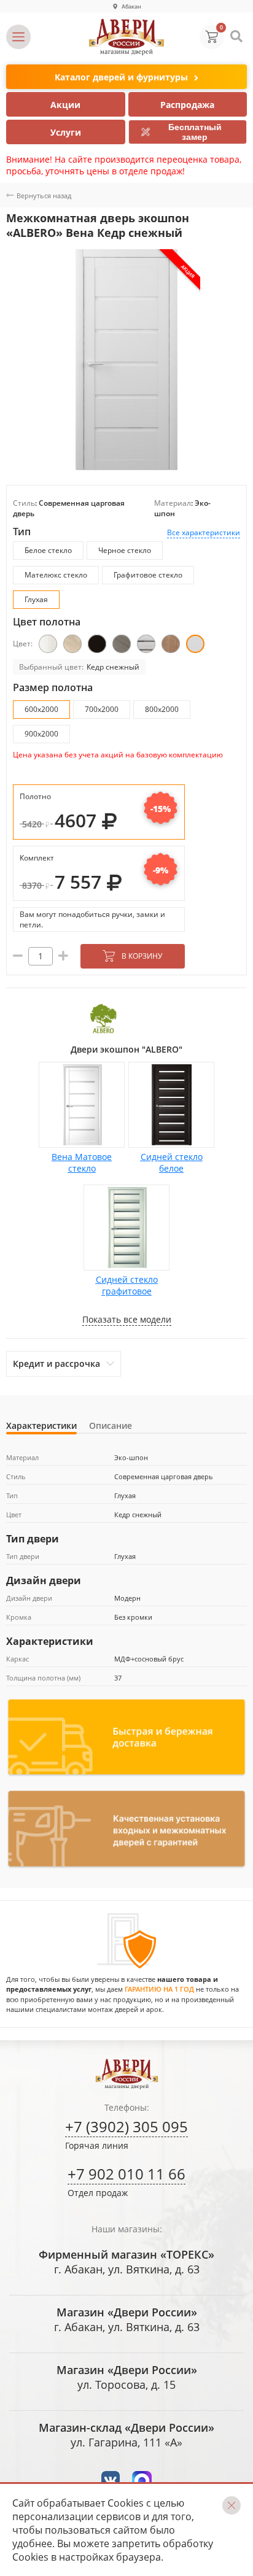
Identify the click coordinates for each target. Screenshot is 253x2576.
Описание (111, 1425)
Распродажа (187, 105)
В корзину (142, 956)
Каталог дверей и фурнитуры (121, 77)
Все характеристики (204, 532)
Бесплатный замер (195, 132)
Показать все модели (127, 1319)
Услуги (66, 132)
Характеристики (41, 1425)
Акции (65, 105)
